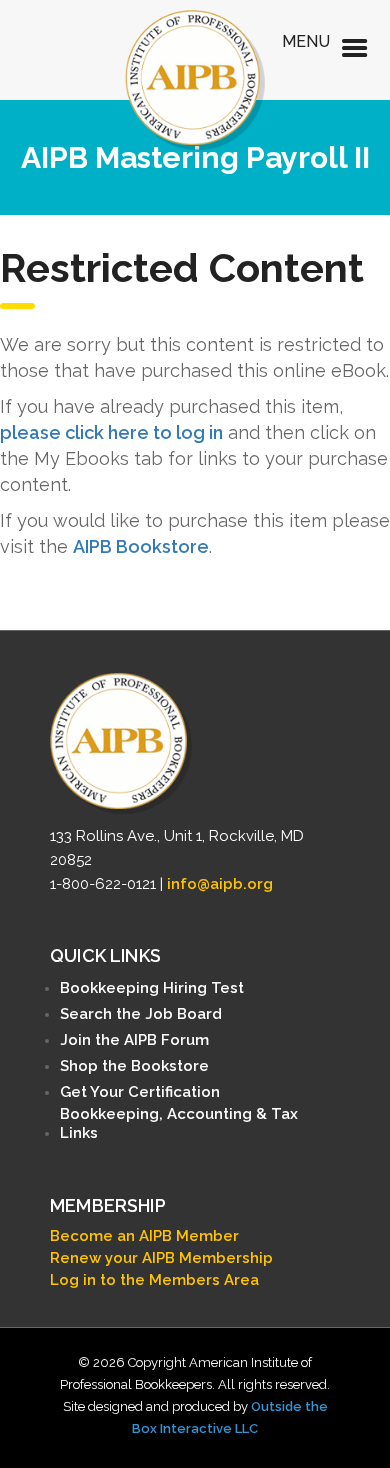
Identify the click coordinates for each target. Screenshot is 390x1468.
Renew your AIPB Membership (161, 1258)
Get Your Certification (140, 1092)
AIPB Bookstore (141, 546)
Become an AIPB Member (144, 1236)
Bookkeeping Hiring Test (152, 988)
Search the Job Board (141, 1014)
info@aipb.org (220, 884)
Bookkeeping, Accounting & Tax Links (179, 1123)
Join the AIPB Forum (134, 1040)
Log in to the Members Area (154, 1280)
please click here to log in (111, 432)
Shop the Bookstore (134, 1066)
